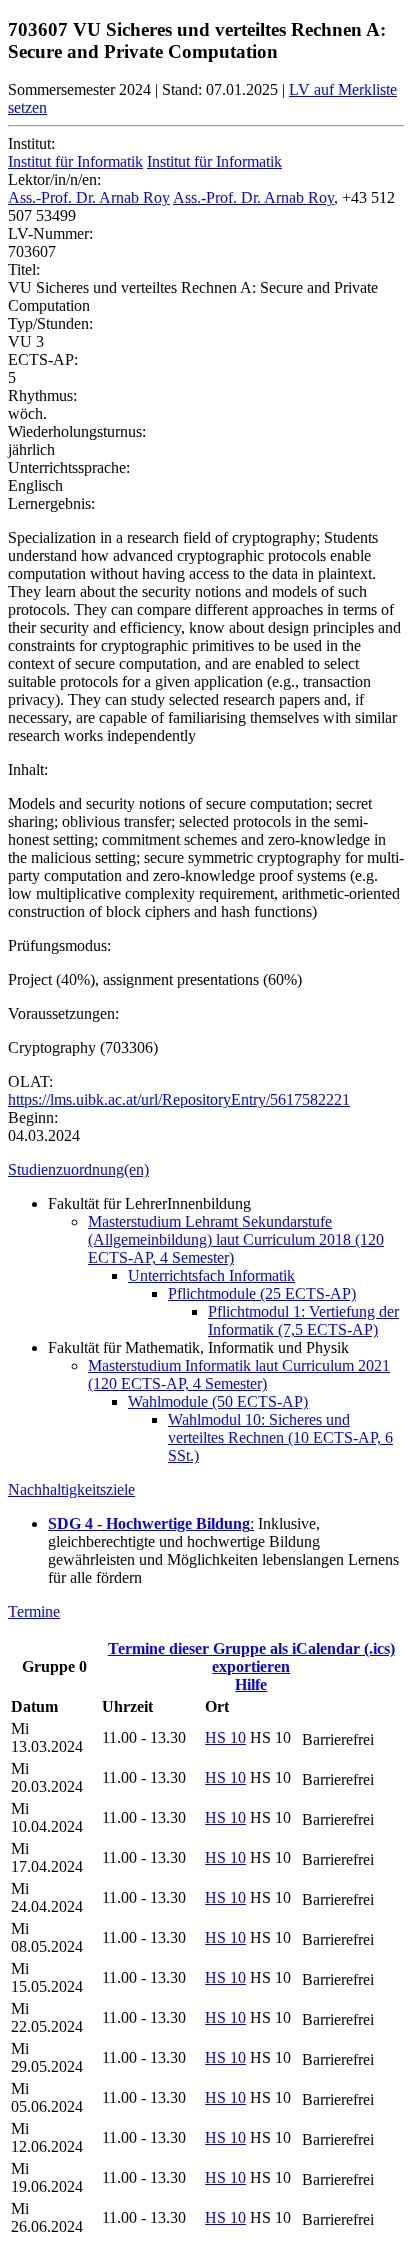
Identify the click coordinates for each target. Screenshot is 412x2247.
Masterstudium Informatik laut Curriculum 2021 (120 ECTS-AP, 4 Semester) (239, 1374)
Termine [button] (34, 1611)
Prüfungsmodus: (59, 945)
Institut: (31, 143)
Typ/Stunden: (50, 323)
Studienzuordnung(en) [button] (78, 1169)
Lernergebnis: (51, 503)
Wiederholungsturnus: (77, 431)
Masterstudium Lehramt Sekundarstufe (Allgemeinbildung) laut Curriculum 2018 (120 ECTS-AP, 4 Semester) (236, 1239)
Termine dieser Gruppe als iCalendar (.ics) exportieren (251, 1657)
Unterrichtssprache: (69, 467)
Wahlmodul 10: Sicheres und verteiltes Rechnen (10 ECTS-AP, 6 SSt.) (280, 1437)
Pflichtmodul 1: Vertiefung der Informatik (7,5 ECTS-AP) (303, 1320)
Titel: (24, 269)
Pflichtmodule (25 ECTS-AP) (262, 1293)
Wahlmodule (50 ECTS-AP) (218, 1401)
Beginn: (33, 1117)
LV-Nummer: (50, 233)
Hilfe (251, 1684)
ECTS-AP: (43, 359)
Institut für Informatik (75, 161)
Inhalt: (28, 769)
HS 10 (225, 1737)
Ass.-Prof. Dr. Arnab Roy (89, 197)
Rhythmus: (42, 395)
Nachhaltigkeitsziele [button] (71, 1489)
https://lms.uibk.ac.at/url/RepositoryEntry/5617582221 (179, 1099)
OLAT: (30, 1081)
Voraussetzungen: (63, 1013)
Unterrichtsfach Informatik (211, 1275)
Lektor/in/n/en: (54, 179)
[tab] (206, 1170)
